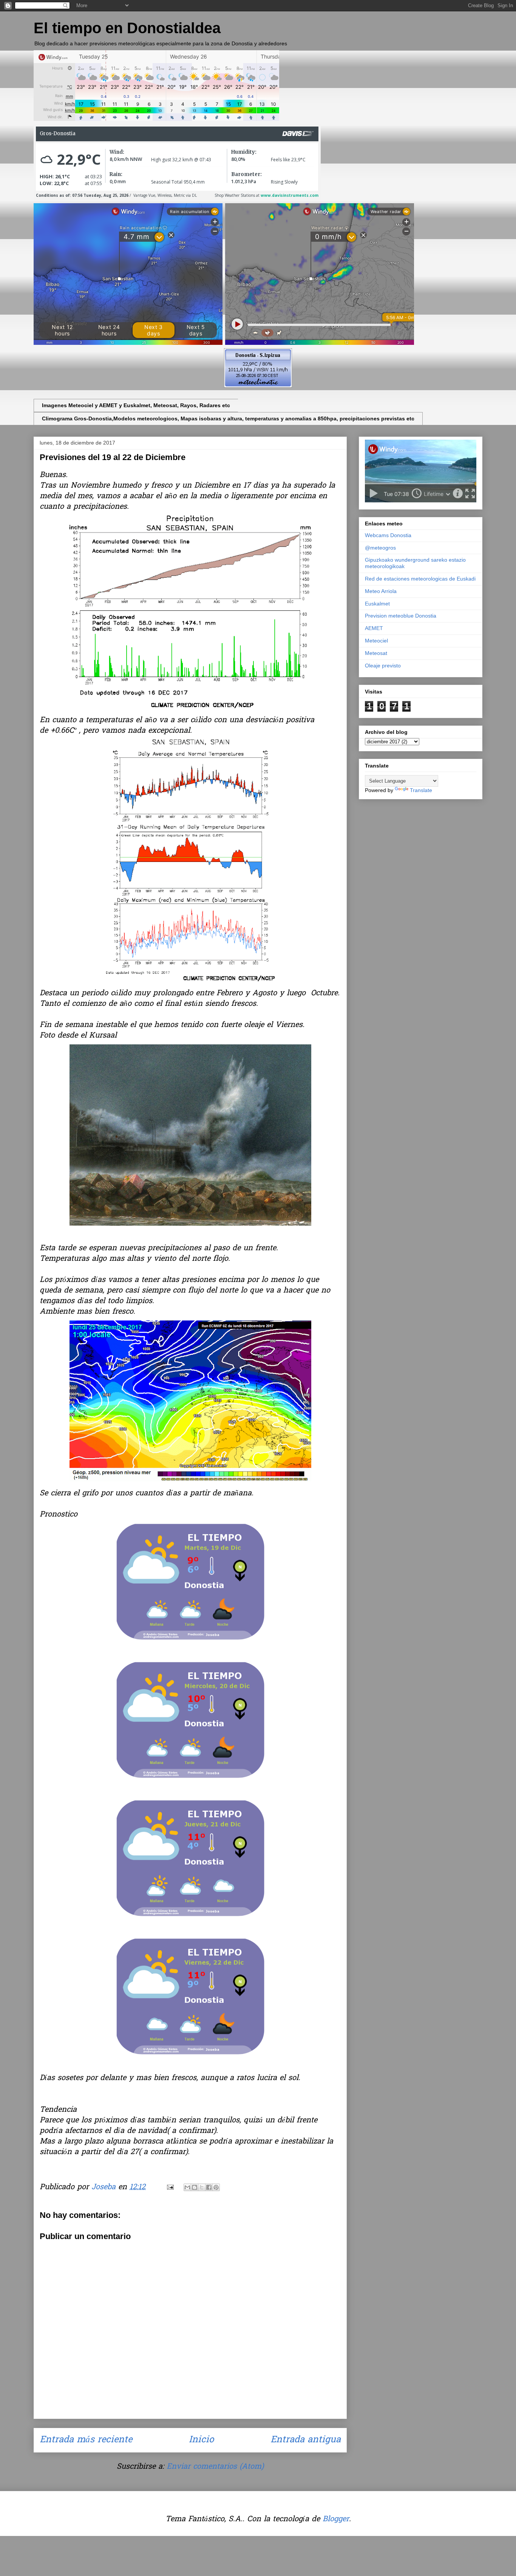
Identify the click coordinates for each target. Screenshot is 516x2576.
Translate (421, 790)
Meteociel (376, 641)
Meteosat (376, 653)
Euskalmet (377, 604)
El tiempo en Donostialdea (127, 28)
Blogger (336, 2519)
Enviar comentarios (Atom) (215, 2467)
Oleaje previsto (383, 666)
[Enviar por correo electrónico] (187, 2187)
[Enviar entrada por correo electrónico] (170, 2187)
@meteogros (380, 548)
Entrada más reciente (86, 2440)
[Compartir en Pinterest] (216, 2187)
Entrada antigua (306, 2440)
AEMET (374, 628)
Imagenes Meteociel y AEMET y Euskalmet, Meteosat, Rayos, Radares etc (136, 405)
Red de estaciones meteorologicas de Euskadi (420, 579)
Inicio (201, 2440)
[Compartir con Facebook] (209, 2187)
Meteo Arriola (381, 591)
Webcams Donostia (388, 535)
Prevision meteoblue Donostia (401, 616)
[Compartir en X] (202, 2187)
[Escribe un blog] (195, 2187)
